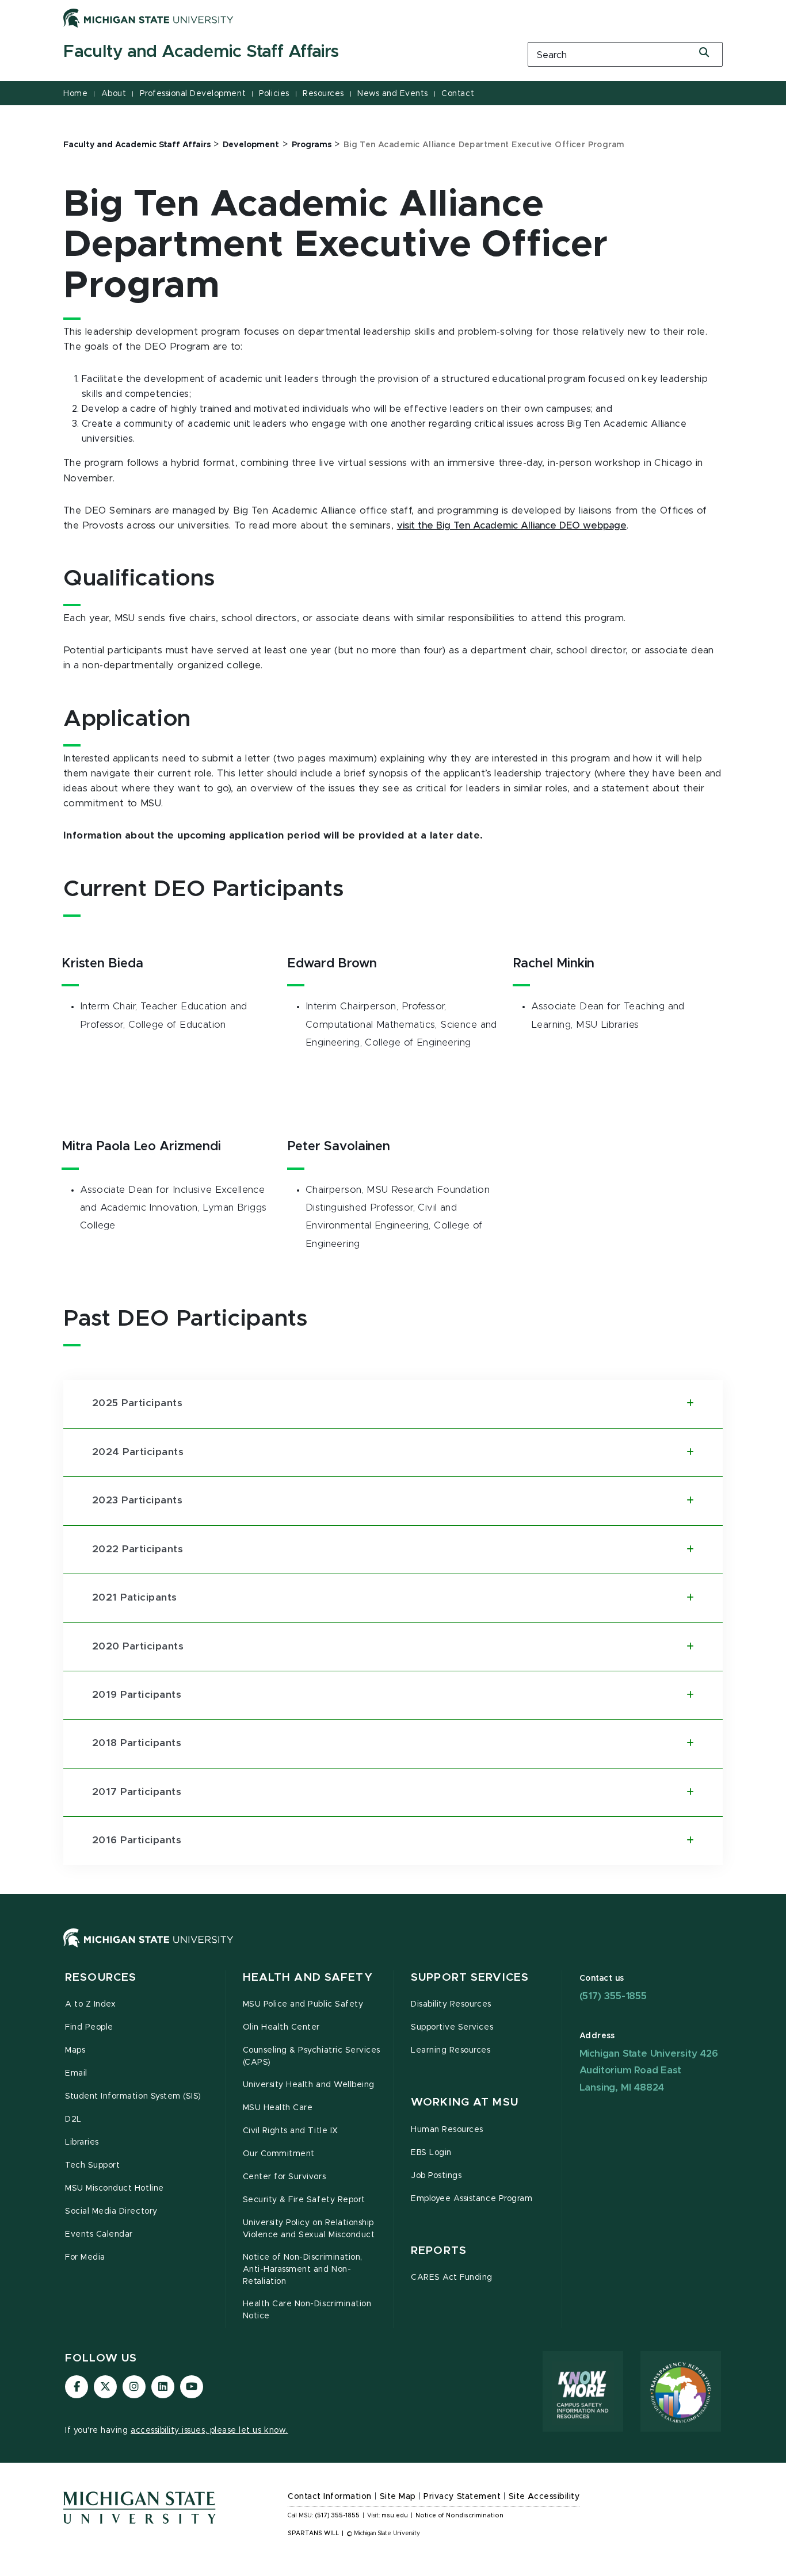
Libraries (82, 2142)
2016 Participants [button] (137, 1840)
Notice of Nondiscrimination (459, 2516)
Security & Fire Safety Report (304, 2200)
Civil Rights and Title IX (291, 2131)
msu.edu (395, 2516)
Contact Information (330, 2497)
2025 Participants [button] (137, 1403)
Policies (274, 94)
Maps (75, 2050)
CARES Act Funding (452, 2278)
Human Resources (447, 2130)
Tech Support (92, 2165)
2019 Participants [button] (137, 1695)
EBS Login (431, 2153)
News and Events (393, 94)
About (114, 94)
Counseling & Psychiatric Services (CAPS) (312, 2056)
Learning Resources (451, 2050)
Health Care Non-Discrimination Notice (307, 2310)
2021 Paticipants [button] (135, 1598)
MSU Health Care (278, 2108)
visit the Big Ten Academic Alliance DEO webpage (512, 526)
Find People (89, 2027)
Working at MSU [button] (465, 2102)
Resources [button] (101, 1978)
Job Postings (436, 2176)
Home (75, 94)
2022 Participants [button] (138, 1549)
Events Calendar (99, 2234)
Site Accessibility (544, 2497)
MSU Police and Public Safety (303, 2004)
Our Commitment (279, 2154)
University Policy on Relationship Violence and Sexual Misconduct (309, 2229)
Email (76, 2073)
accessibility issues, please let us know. (209, 2430)
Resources (323, 94)
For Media (85, 2257)
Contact (458, 94)
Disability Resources (451, 2004)
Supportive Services (452, 2027)
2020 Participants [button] (138, 1647)
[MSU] (393, 1949)
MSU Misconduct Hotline (115, 2188)
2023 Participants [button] (137, 1501)
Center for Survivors (285, 2177)
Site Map (398, 2497)
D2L (73, 2119)
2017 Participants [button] (137, 1792)
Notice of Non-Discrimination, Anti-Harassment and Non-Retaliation (303, 2269)
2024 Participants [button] (138, 1452)
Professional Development (193, 94)
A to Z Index (90, 2004)
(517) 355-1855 (613, 1996)
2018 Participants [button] (137, 1743)
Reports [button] (439, 2251)
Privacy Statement (462, 2497)
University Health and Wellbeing (309, 2085)
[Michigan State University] (148, 18)
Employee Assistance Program (472, 2199)
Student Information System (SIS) (133, 2096)
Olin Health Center (282, 2027)
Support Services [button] (470, 1978)
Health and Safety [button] (308, 1978)
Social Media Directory (111, 2211)
